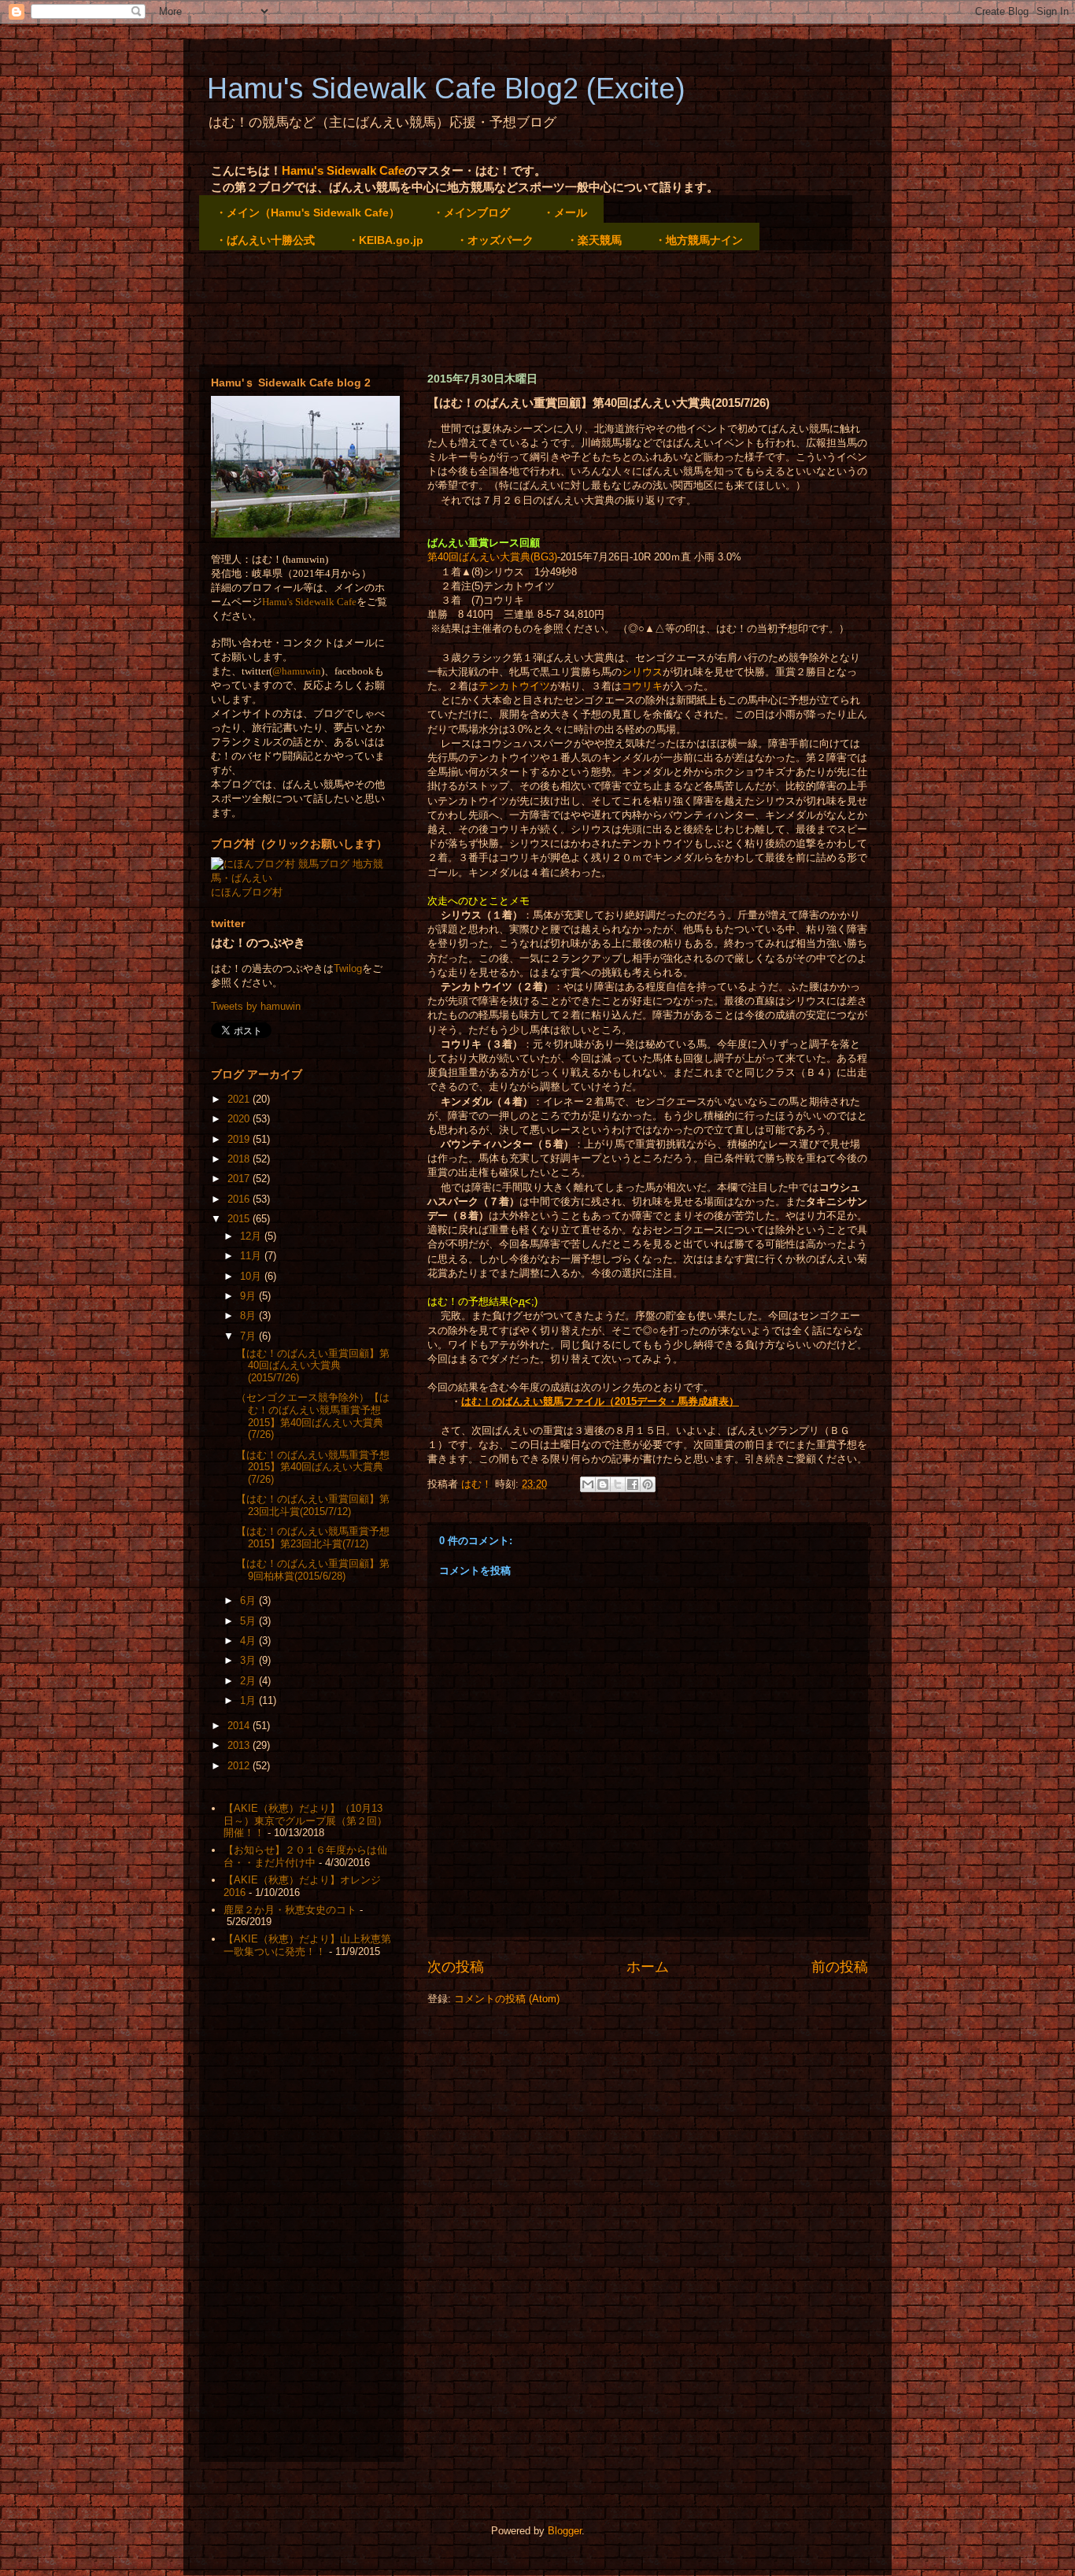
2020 (240, 1119)
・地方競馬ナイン (699, 240)
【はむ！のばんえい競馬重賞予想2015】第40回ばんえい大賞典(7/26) (313, 1467)
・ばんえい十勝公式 (265, 240)
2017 (240, 1179)
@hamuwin (297, 671)
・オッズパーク (495, 240)
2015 (240, 1219)
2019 (240, 1139)
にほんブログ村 (247, 892)
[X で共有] (618, 1484)
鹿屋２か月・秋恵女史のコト (290, 1910)
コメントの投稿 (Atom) (507, 1999)
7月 (249, 1336)
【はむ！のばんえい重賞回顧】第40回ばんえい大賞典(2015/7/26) (313, 1366)
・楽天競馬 (594, 240)
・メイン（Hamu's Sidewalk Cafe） (308, 213)
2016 (240, 1199)
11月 (252, 1256)
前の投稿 (840, 1967)
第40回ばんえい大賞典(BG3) (492, 557)
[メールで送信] (588, 1484)
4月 (249, 1641)
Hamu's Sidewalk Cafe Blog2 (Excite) (446, 89)
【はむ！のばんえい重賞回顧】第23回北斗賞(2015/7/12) (313, 1505)
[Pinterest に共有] (648, 1484)
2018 (240, 1159)
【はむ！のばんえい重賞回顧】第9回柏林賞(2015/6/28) (313, 1570)
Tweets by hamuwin (256, 1006)
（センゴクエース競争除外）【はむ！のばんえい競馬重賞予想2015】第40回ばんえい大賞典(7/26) (313, 1416)
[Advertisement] (486, 309)
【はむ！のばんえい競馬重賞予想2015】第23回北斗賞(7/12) (313, 1537)
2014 (240, 1726)
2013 (240, 1745)
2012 (240, 1766)
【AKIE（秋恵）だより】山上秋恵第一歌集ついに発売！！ (307, 1945)
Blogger (565, 2531)
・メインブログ (471, 213)
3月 (249, 1660)
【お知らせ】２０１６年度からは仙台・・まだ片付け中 (305, 1856)
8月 (249, 1316)
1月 (249, 1700)
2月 (249, 1681)
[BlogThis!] (603, 1484)
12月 (252, 1236)
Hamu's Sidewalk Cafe (343, 170)
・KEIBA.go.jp (386, 240)
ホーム (648, 1967)
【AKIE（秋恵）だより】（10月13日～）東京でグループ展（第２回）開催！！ (305, 1820)
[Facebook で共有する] (633, 1484)
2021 (240, 1099)
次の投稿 (456, 1967)
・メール (565, 213)
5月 (249, 1621)
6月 (249, 1600)
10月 (252, 1276)
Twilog (348, 968)
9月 (249, 1296)
